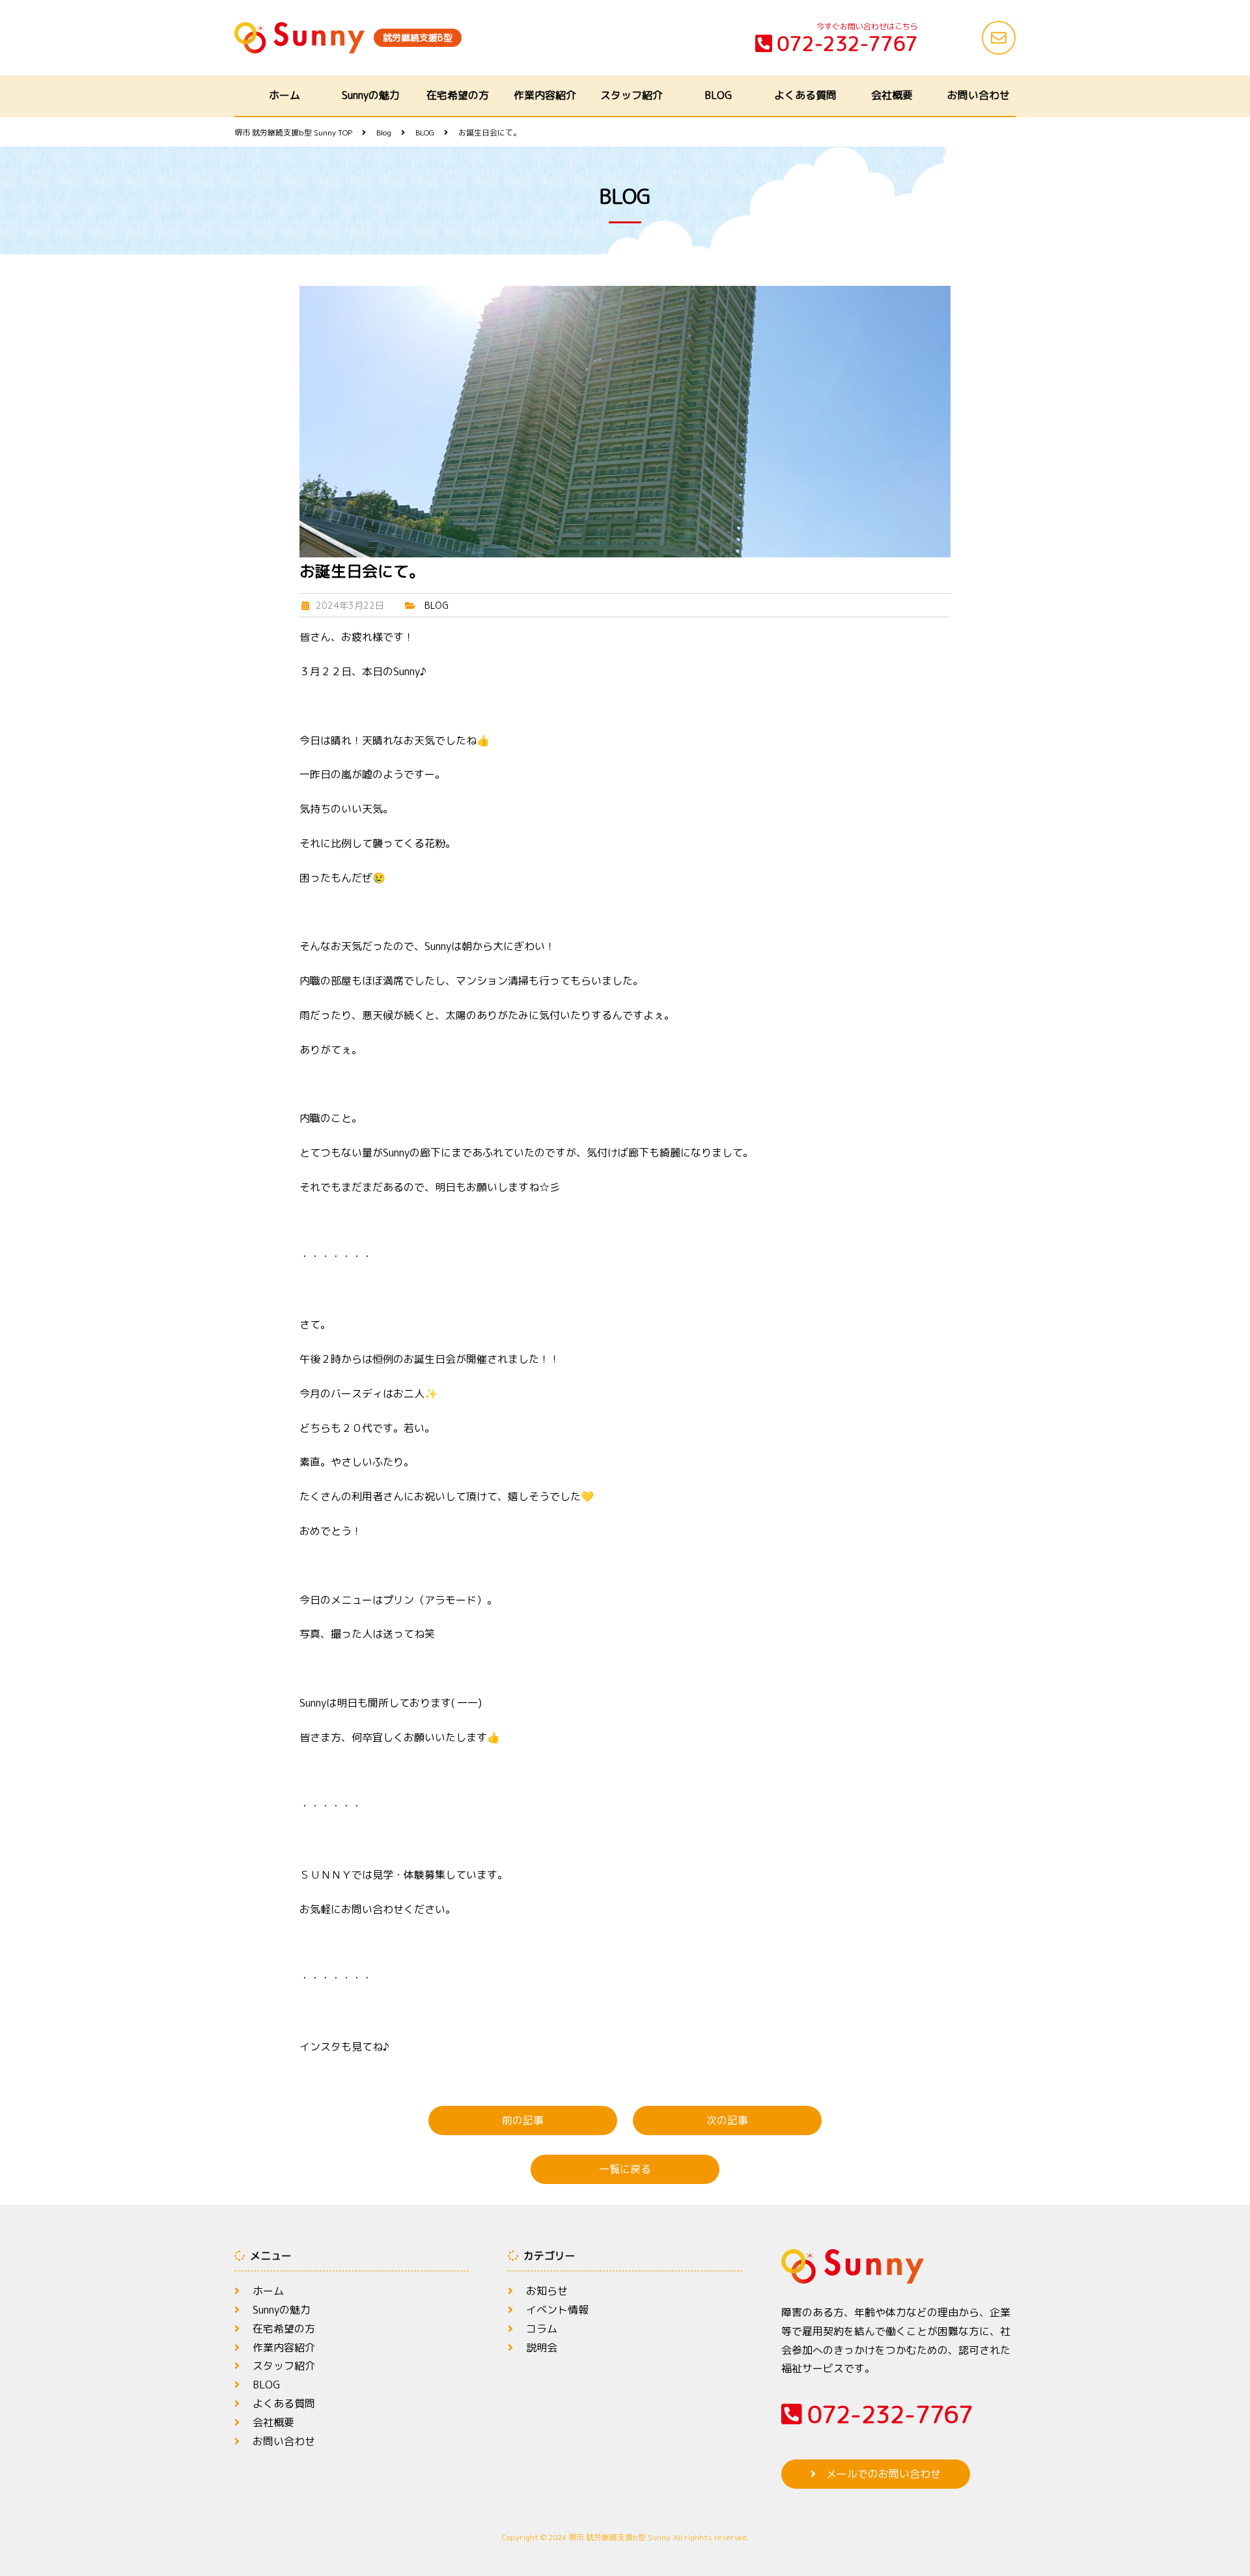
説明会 (542, 2347)
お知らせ (547, 2291)
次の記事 (727, 2120)
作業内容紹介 (545, 95)
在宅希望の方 (458, 95)
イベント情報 (557, 2310)
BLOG (718, 95)
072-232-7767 (848, 44)
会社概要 (892, 95)
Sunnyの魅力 (371, 95)
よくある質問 (805, 95)
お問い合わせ (979, 95)
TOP (293, 133)
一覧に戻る (625, 2169)
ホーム (285, 95)
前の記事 (523, 2120)
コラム (542, 2329)
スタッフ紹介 (632, 95)
